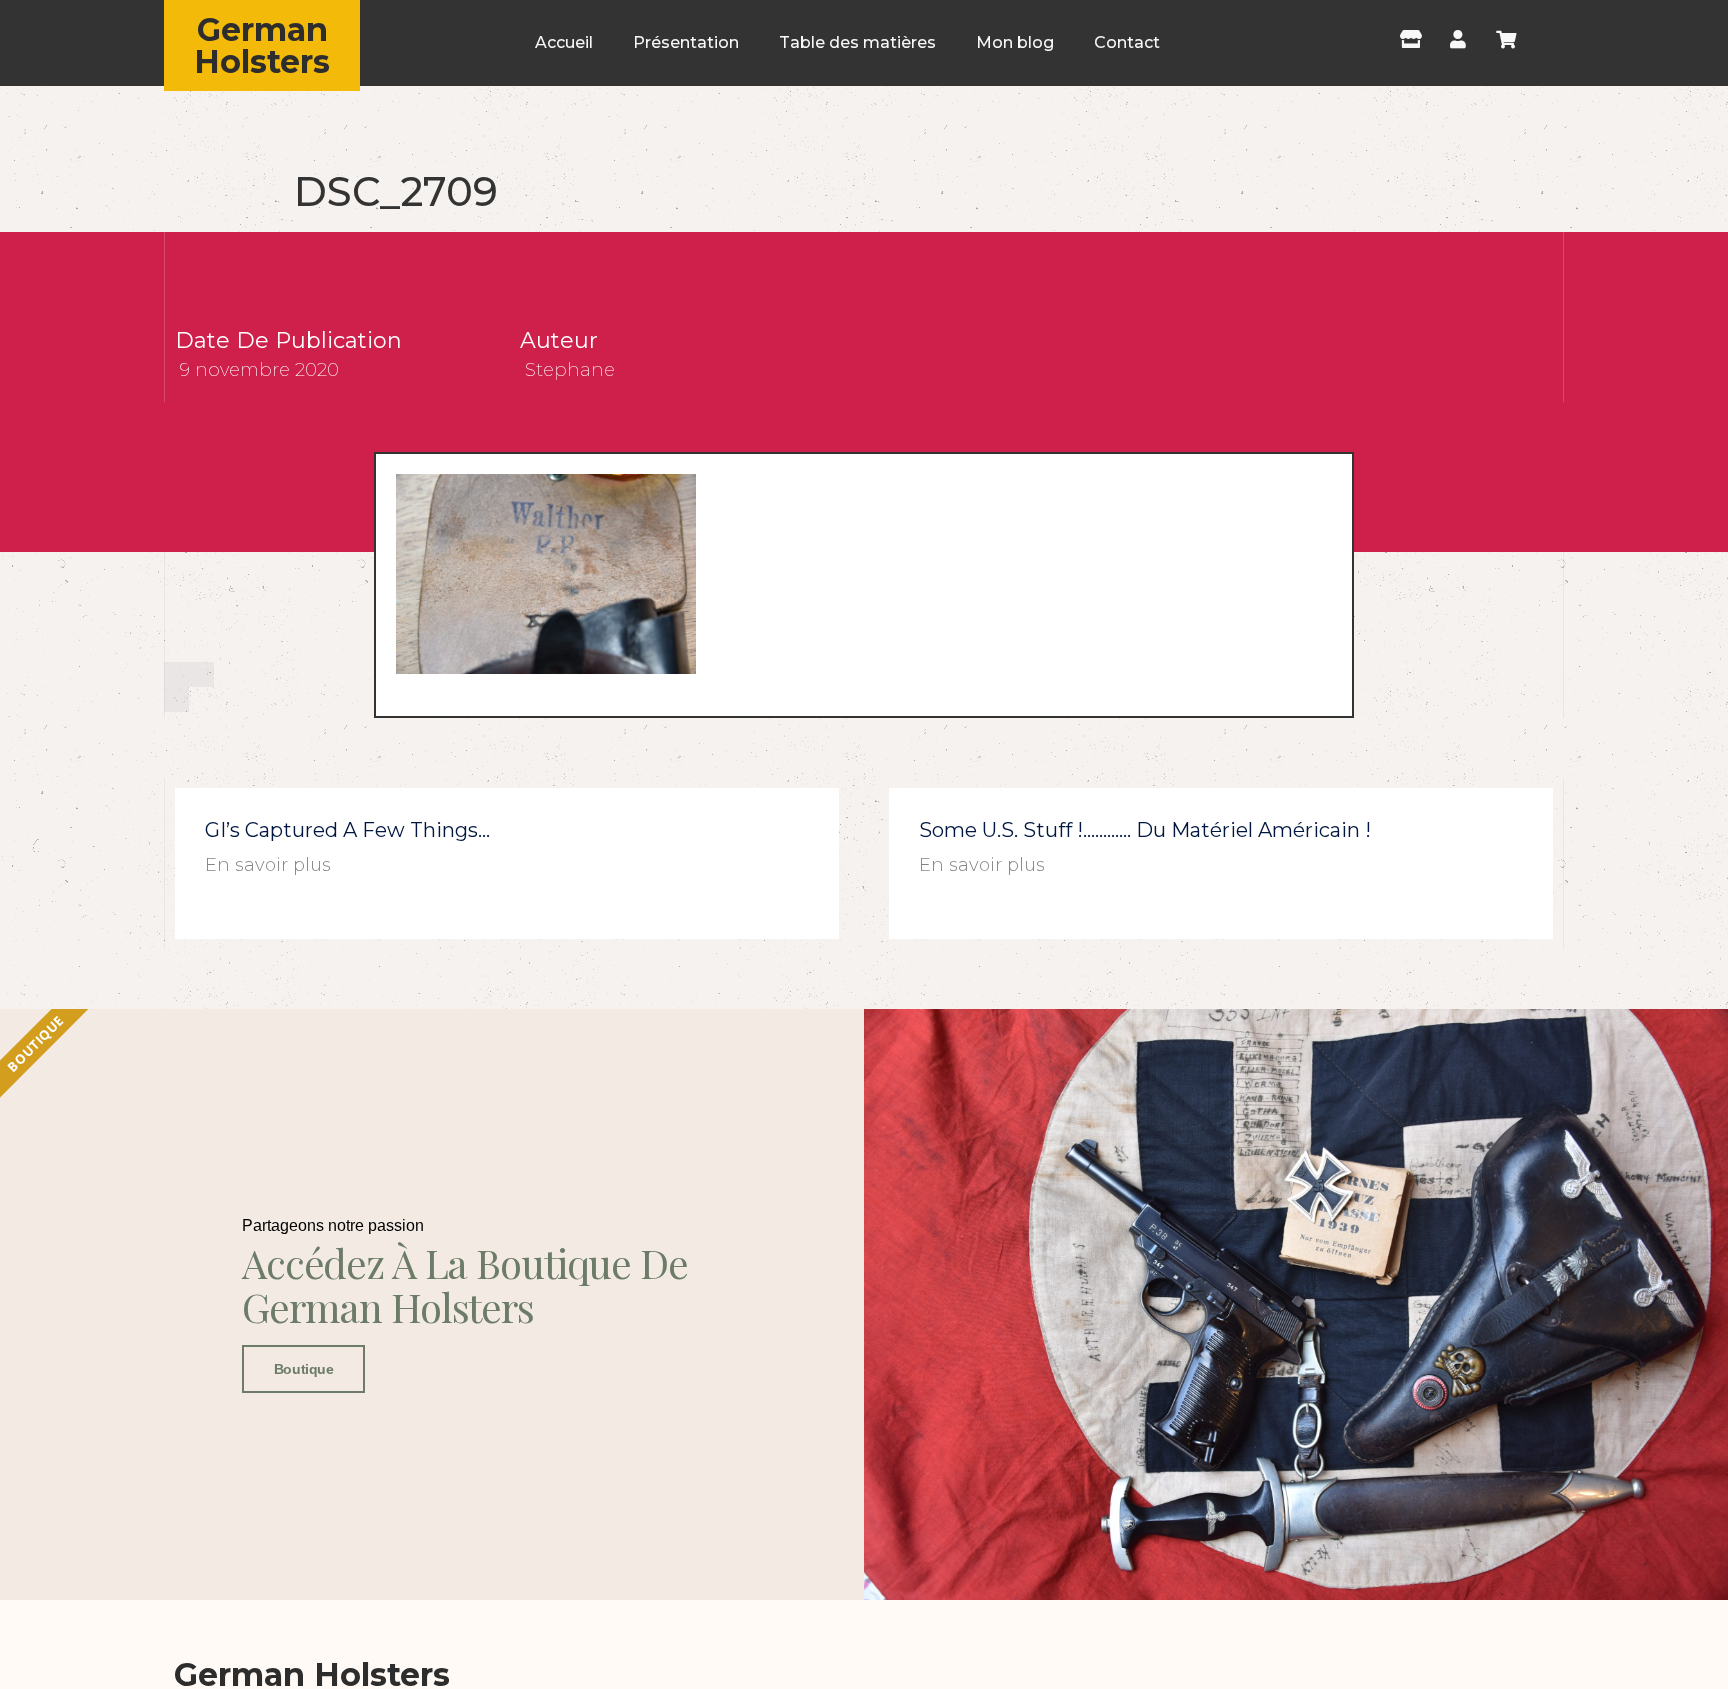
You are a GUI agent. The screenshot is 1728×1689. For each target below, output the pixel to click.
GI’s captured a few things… (347, 830)
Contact (1127, 42)
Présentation (686, 42)
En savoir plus (268, 865)
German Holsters (262, 45)
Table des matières (857, 42)
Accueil (564, 42)
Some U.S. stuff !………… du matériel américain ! (1145, 830)
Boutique (303, 1369)
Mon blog (1015, 42)
